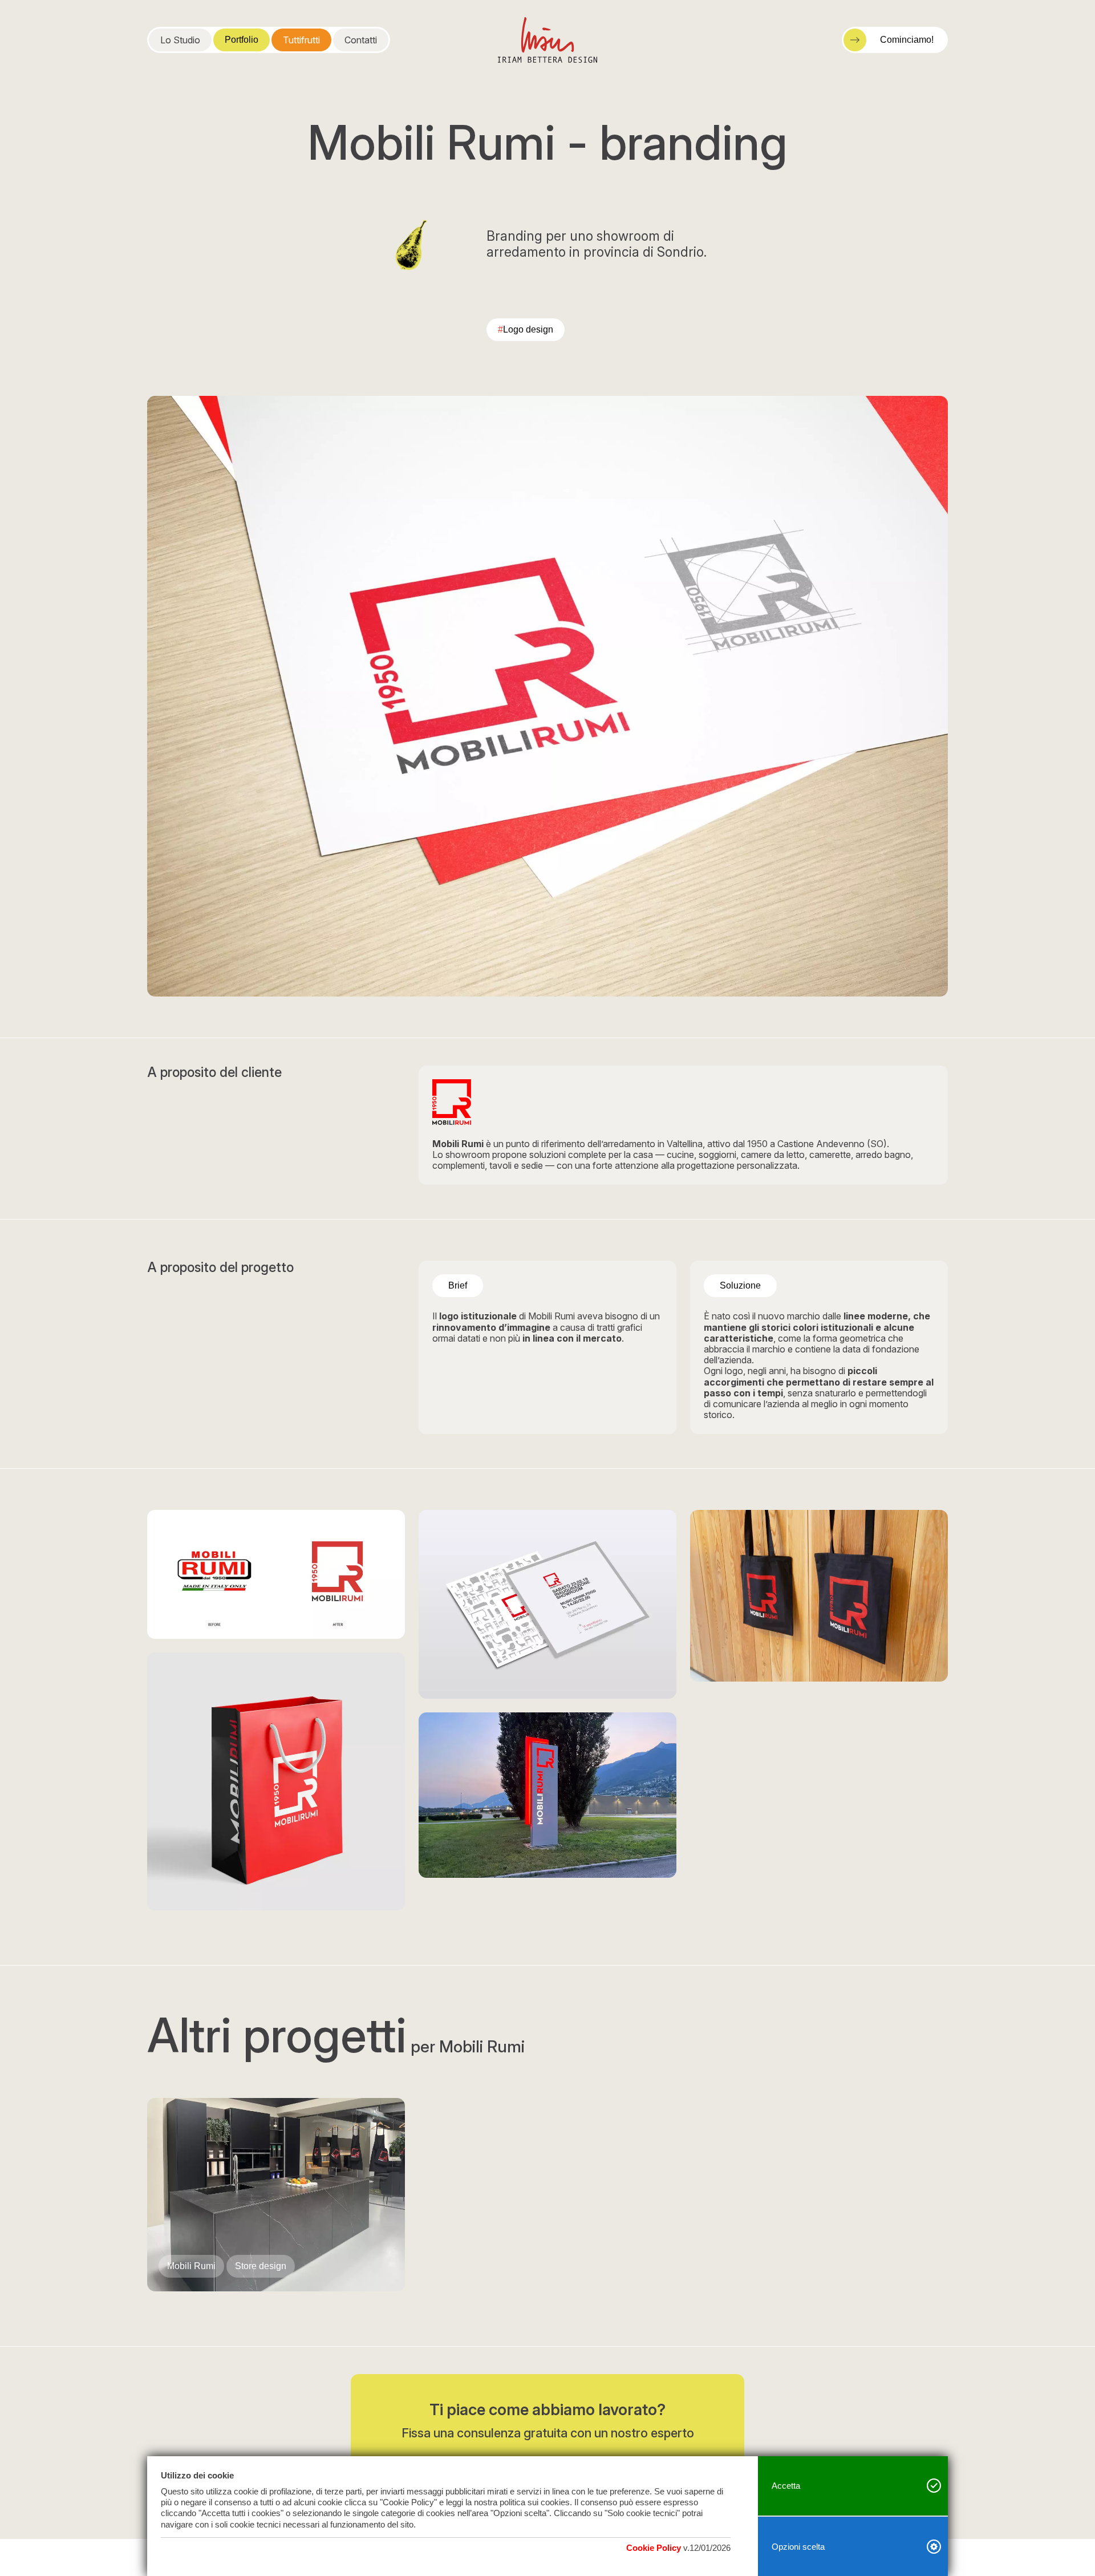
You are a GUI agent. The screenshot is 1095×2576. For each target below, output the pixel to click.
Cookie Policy (654, 2548)
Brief (458, 1285)
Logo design (526, 329)
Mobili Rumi (191, 2266)
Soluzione (740, 1285)
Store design (261, 2266)
